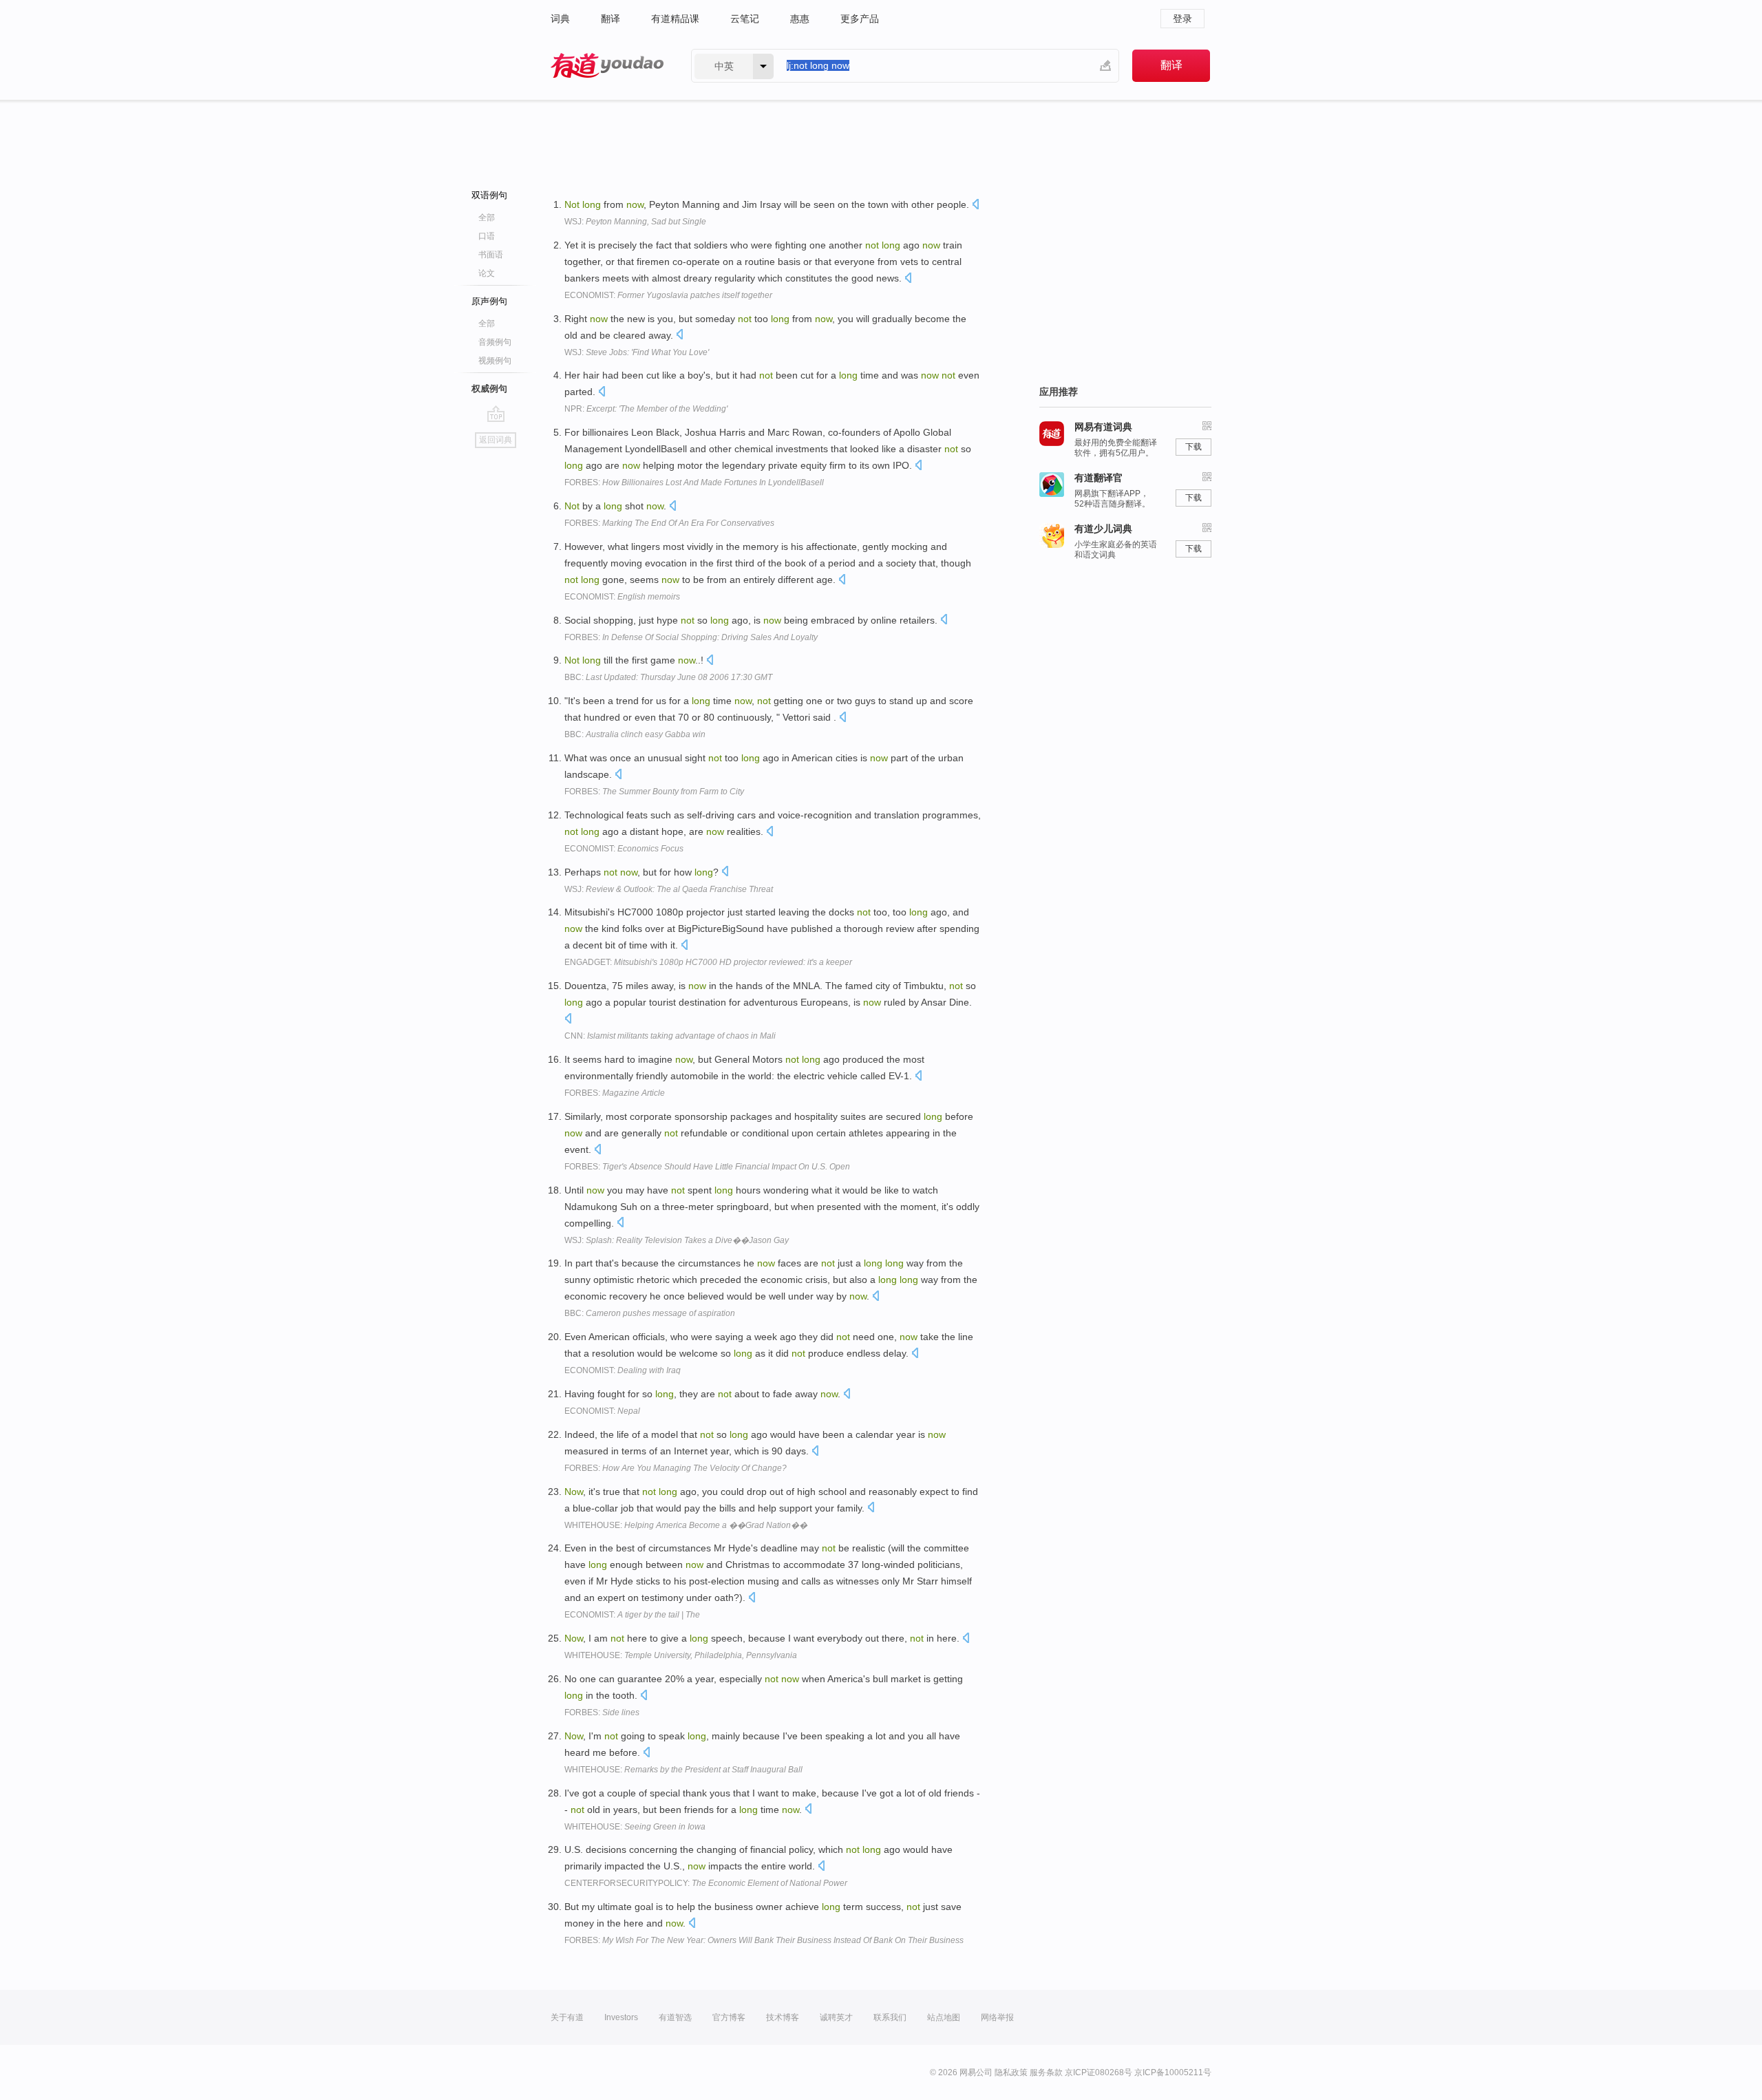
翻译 (611, 19)
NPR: (646, 409)
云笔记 (745, 19)
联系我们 (890, 2017)
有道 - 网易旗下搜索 (607, 66)
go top (496, 414)
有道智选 (675, 2017)
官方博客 (729, 2017)
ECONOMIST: (668, 295)
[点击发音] (975, 205)
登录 (1182, 19)
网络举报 (997, 2017)
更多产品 (860, 19)
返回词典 (496, 440)
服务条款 (1046, 2072)
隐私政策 (1011, 2072)
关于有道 (567, 2017)
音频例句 (495, 342)
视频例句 (495, 361)
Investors (621, 2017)
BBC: (668, 677)
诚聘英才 (836, 2017)
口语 (487, 236)
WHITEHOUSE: (686, 1525)
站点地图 (944, 2017)
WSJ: (635, 222)
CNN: (670, 1036)
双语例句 (489, 195)
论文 (487, 273)
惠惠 (800, 19)
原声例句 (489, 301)
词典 (560, 19)
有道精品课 (675, 19)
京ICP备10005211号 (1173, 2072)
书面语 (491, 255)
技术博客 (783, 2017)
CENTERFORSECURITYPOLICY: (706, 1883)
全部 (487, 218)
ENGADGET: (708, 962)
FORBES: (694, 482)
